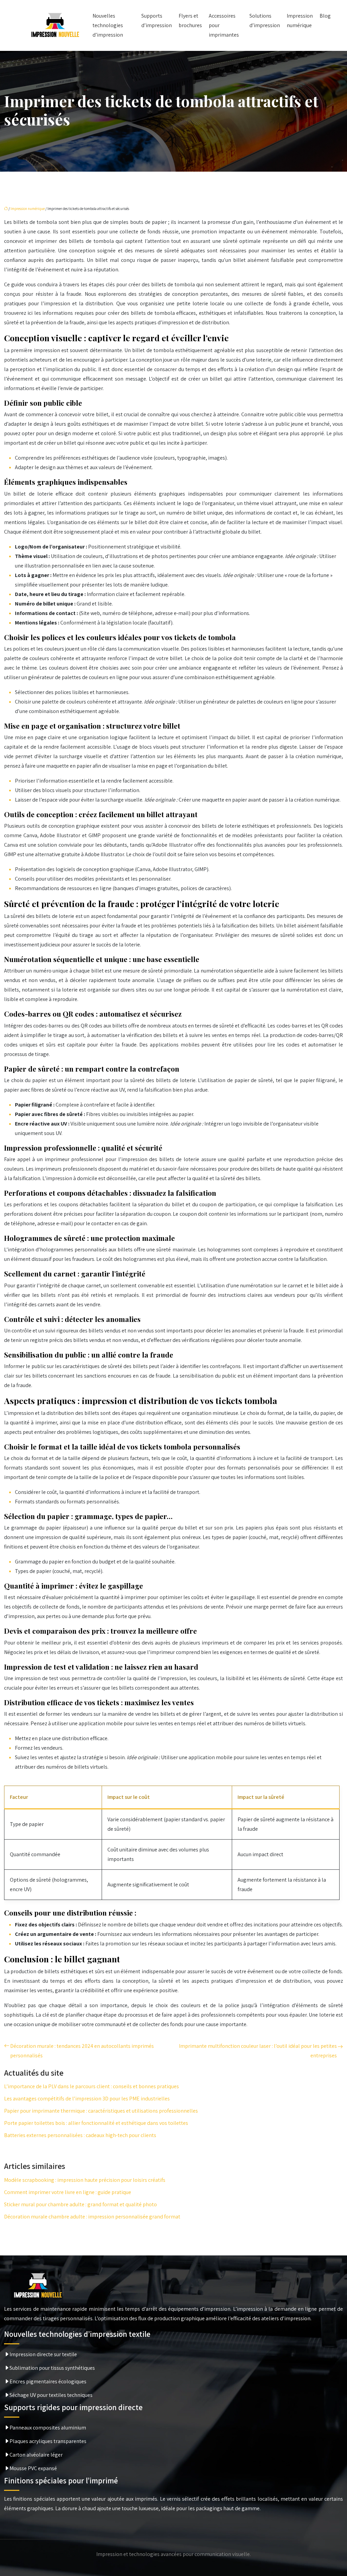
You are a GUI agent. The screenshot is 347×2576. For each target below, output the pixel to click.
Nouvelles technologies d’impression (108, 25)
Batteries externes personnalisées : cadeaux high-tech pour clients (80, 2135)
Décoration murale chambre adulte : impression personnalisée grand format (92, 2217)
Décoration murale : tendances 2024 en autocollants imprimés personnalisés (82, 2051)
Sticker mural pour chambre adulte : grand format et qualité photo (80, 2204)
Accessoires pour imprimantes (224, 25)
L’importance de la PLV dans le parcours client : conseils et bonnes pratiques (91, 2086)
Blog (325, 16)
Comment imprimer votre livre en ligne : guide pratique (68, 2192)
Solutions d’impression (265, 21)
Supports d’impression (157, 21)
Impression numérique (300, 21)
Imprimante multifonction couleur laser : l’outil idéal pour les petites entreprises (258, 2051)
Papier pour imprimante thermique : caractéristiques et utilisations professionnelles (101, 2111)
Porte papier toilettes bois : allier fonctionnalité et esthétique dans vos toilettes (96, 2123)
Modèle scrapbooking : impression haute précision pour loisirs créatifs (85, 2180)
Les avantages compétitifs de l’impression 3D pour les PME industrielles (87, 2099)
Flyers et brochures (190, 21)
